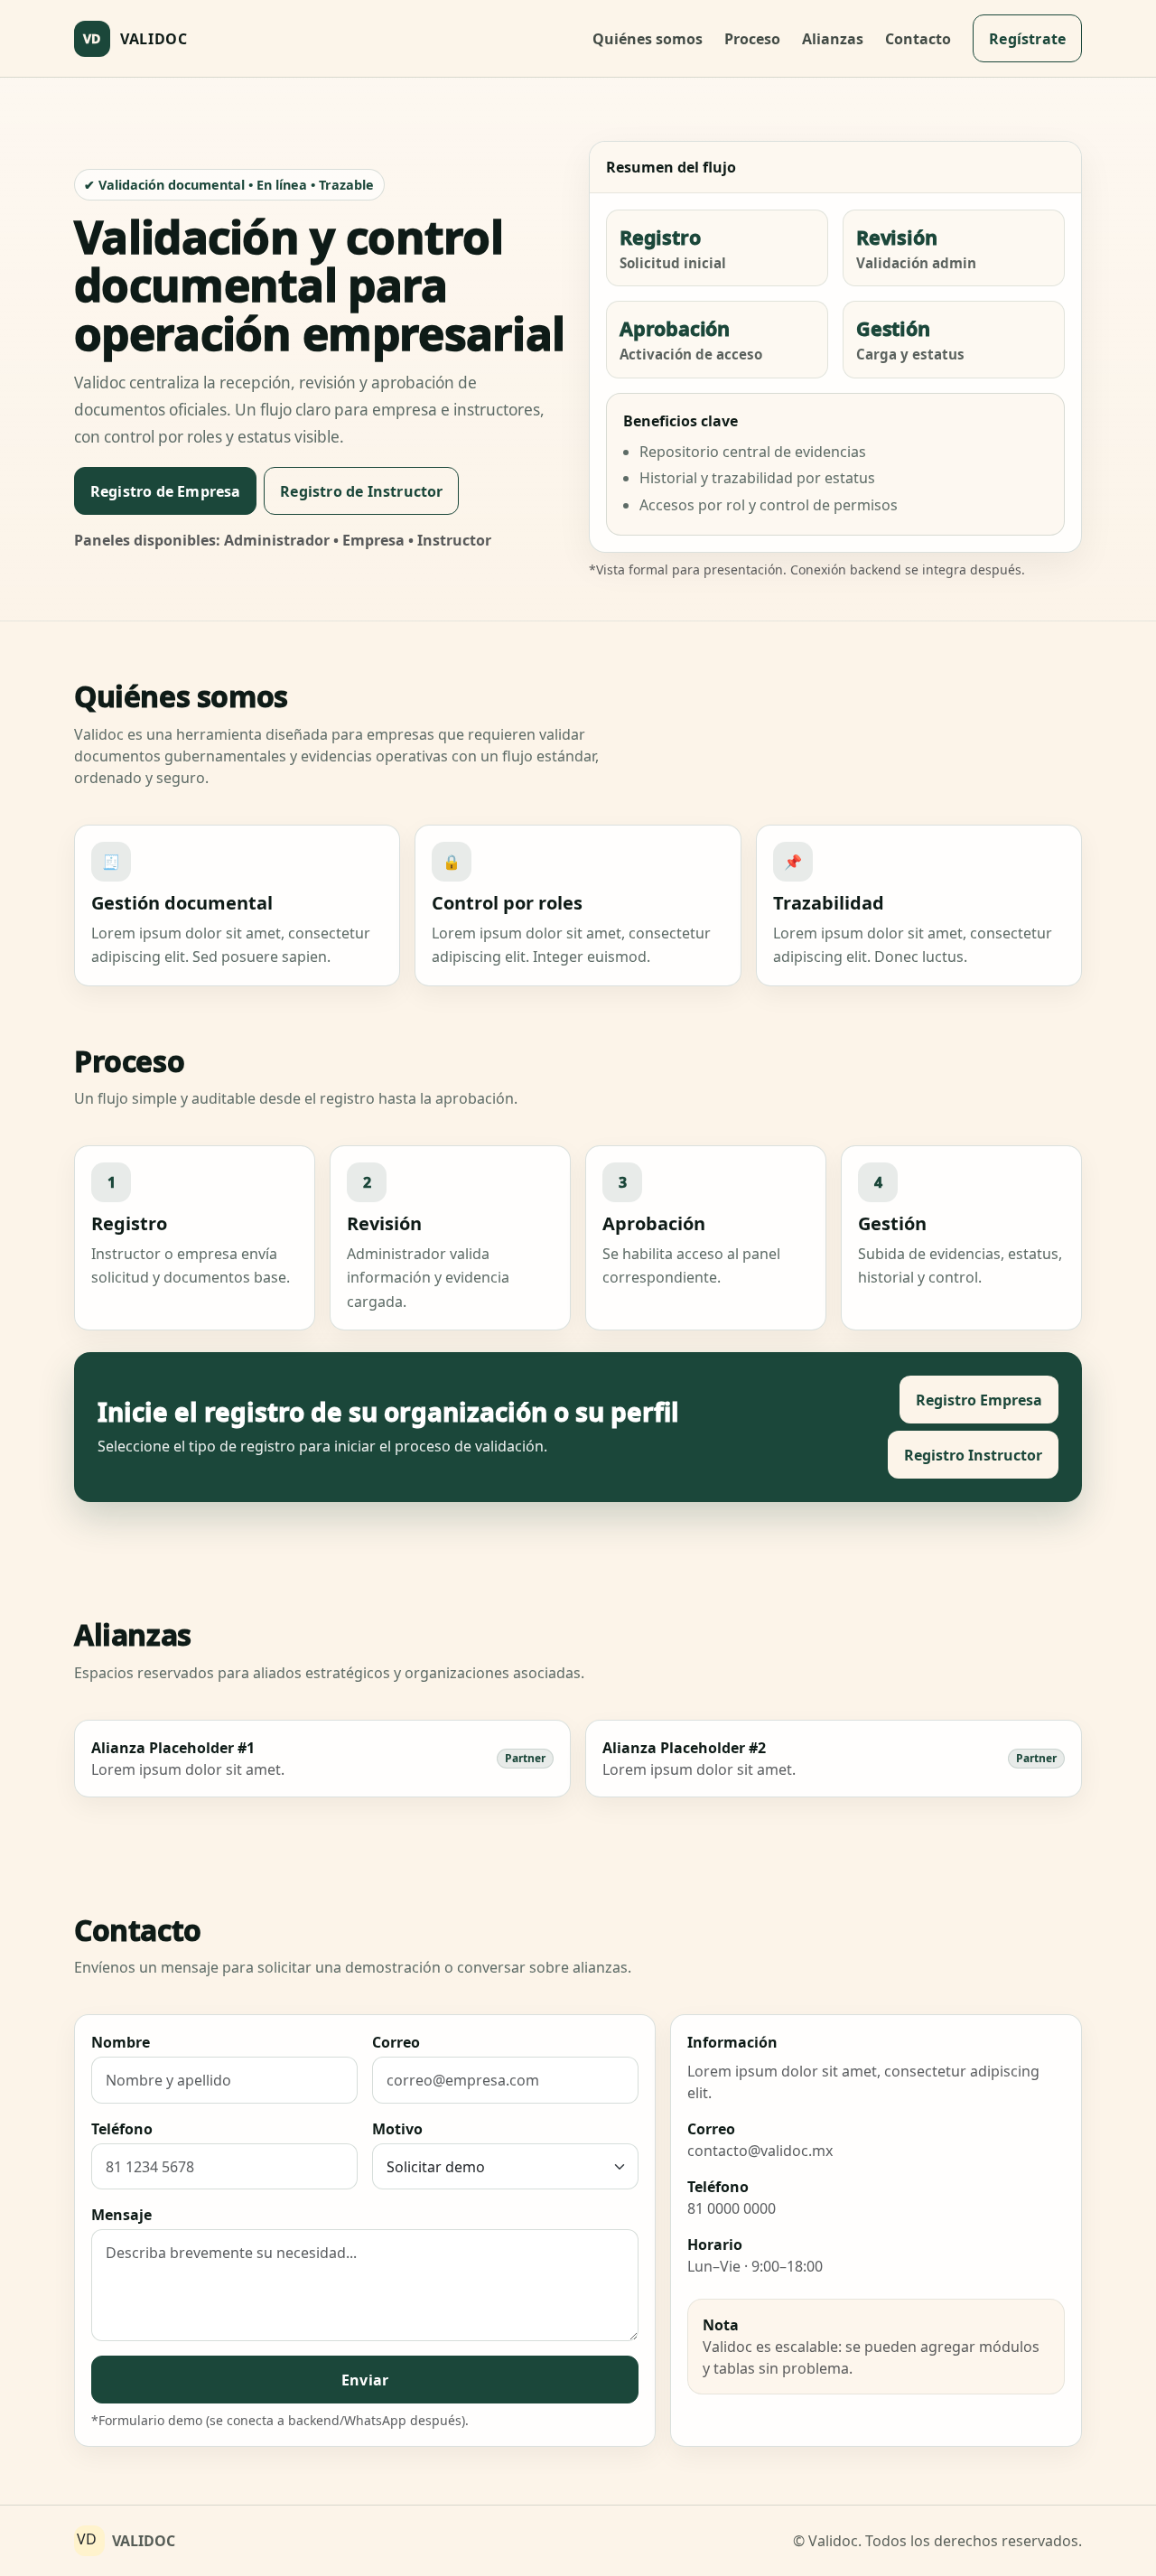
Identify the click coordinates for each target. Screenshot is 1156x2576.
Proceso (752, 39)
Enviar (365, 2380)
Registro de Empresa (166, 491)
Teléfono (122, 2129)
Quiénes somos (648, 39)
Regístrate (1027, 39)
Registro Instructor (973, 1455)
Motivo (397, 2129)
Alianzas (833, 39)
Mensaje (121, 2215)
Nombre (121, 2042)
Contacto (918, 39)
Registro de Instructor (361, 491)
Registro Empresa (979, 1400)
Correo (396, 2042)
